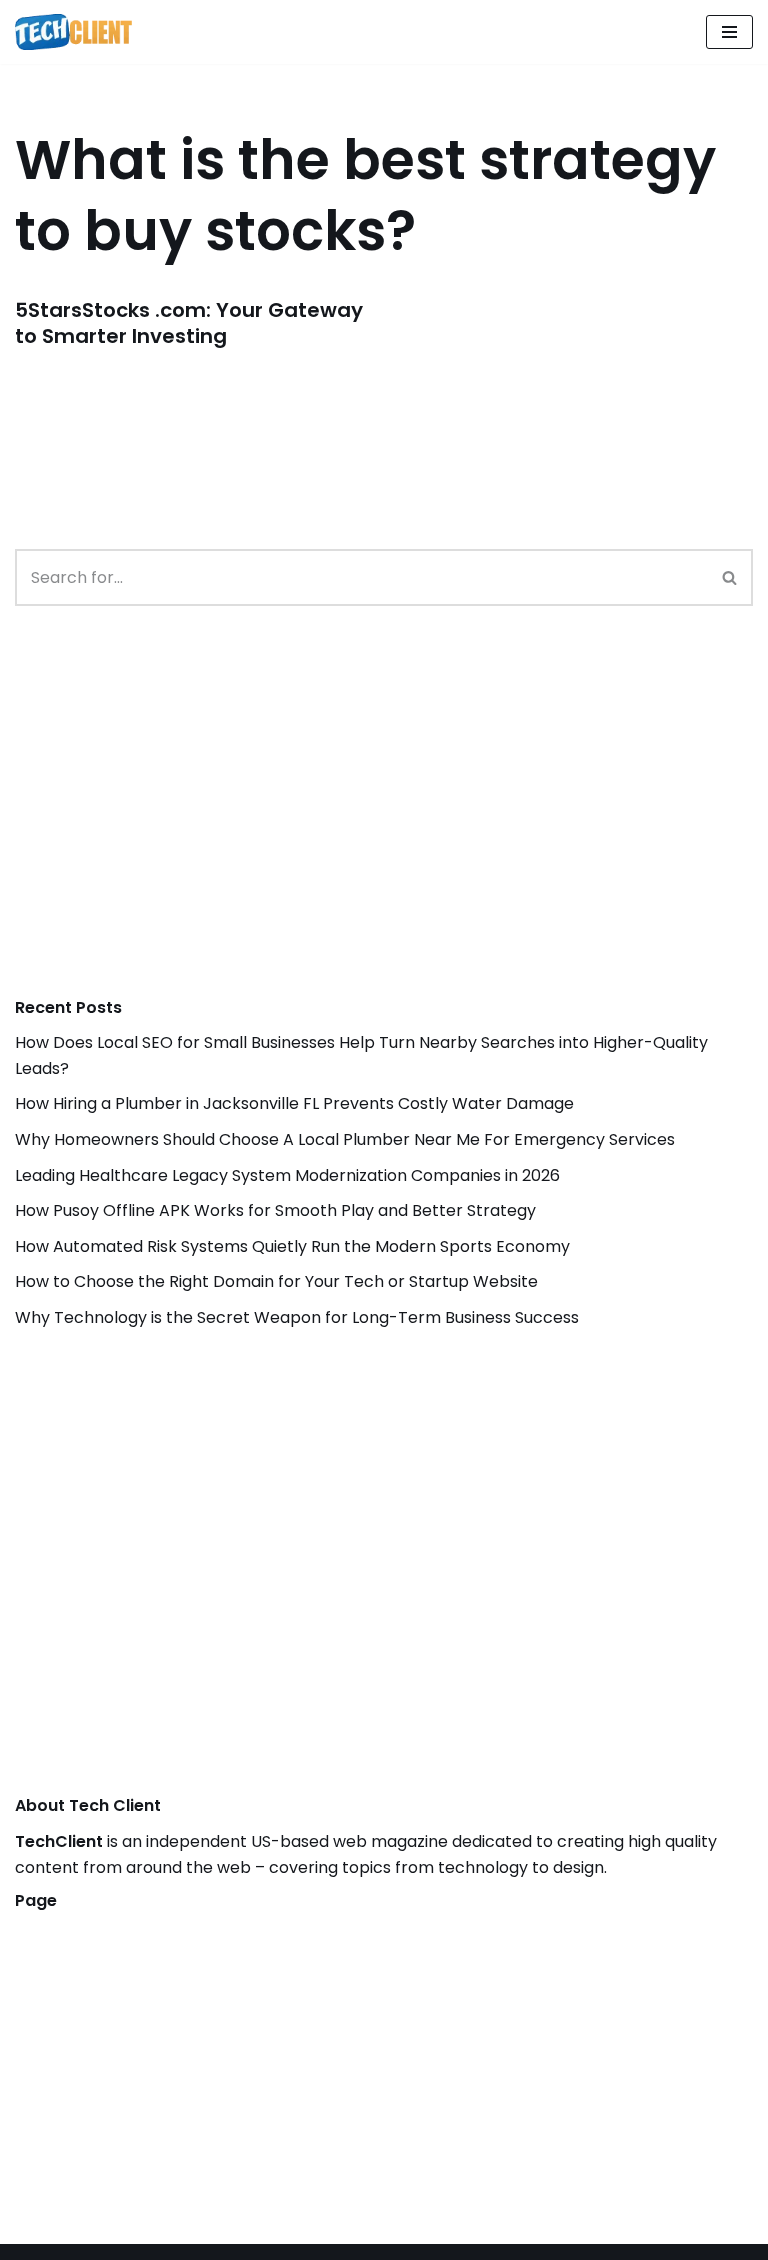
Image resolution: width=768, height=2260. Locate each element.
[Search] (730, 577)
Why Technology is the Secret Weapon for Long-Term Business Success (297, 1317)
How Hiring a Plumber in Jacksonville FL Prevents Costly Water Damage (294, 1103)
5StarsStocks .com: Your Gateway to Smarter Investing (189, 323)
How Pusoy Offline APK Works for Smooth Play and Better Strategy (275, 1210)
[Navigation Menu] (729, 32)
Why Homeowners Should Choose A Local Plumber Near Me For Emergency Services (345, 1139)
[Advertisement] (165, 822)
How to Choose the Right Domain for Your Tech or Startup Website (276, 1281)
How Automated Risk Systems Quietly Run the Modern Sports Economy (292, 1246)
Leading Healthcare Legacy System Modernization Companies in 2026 (287, 1175)
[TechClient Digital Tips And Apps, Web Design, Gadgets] (73, 32)
